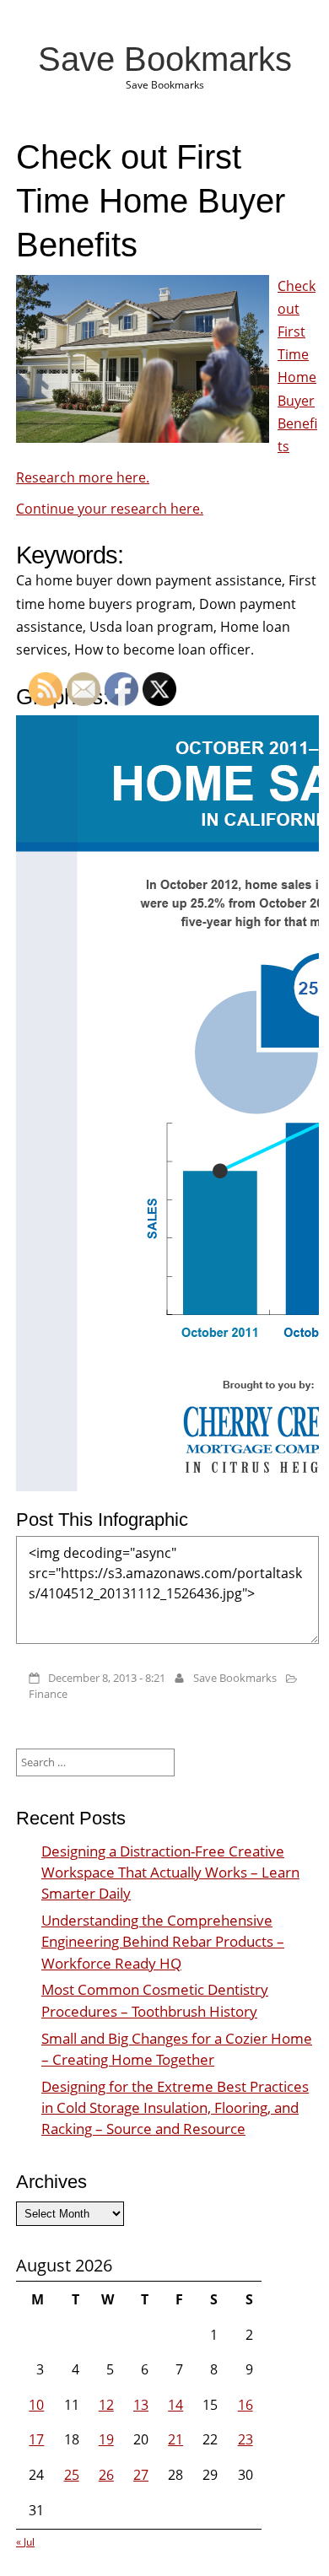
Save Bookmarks (165, 59)
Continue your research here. (110, 509)
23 (245, 2439)
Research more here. (83, 477)
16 (245, 2405)
